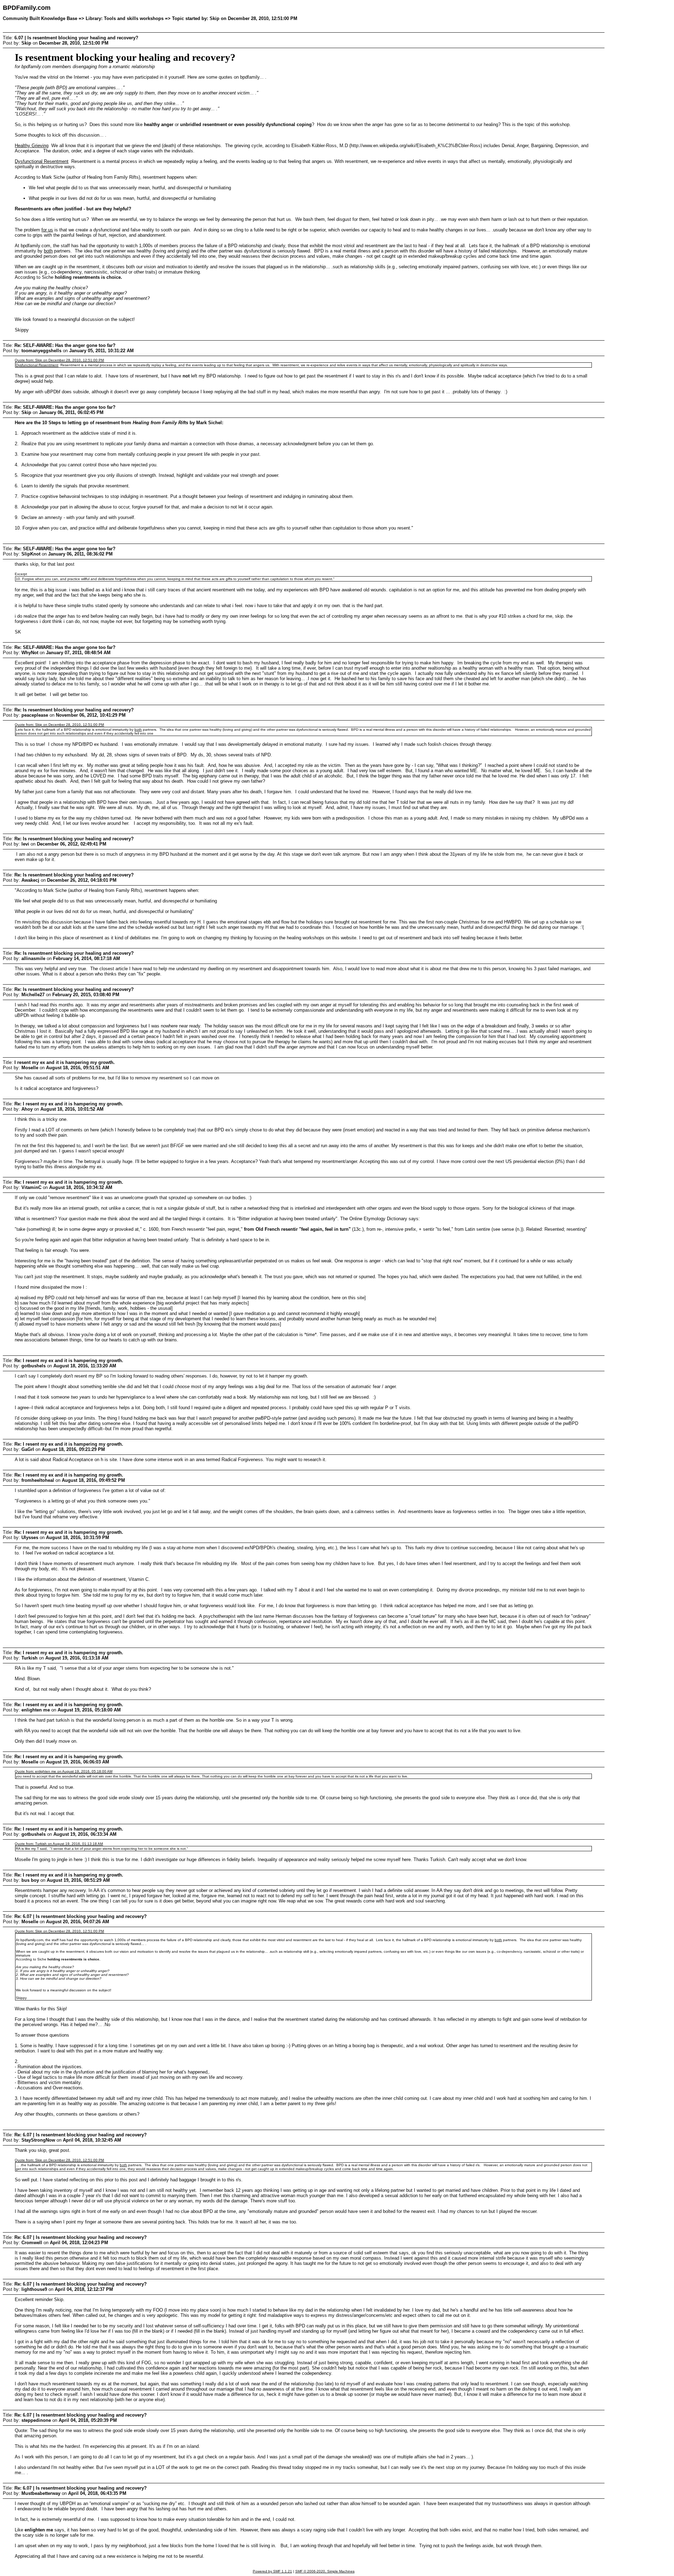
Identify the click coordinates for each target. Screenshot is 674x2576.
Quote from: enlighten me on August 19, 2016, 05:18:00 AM (64, 1771)
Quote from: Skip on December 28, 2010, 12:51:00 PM (59, 360)
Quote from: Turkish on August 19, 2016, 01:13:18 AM (59, 1844)
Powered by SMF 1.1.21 (272, 2571)
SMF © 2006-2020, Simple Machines (325, 2571)
